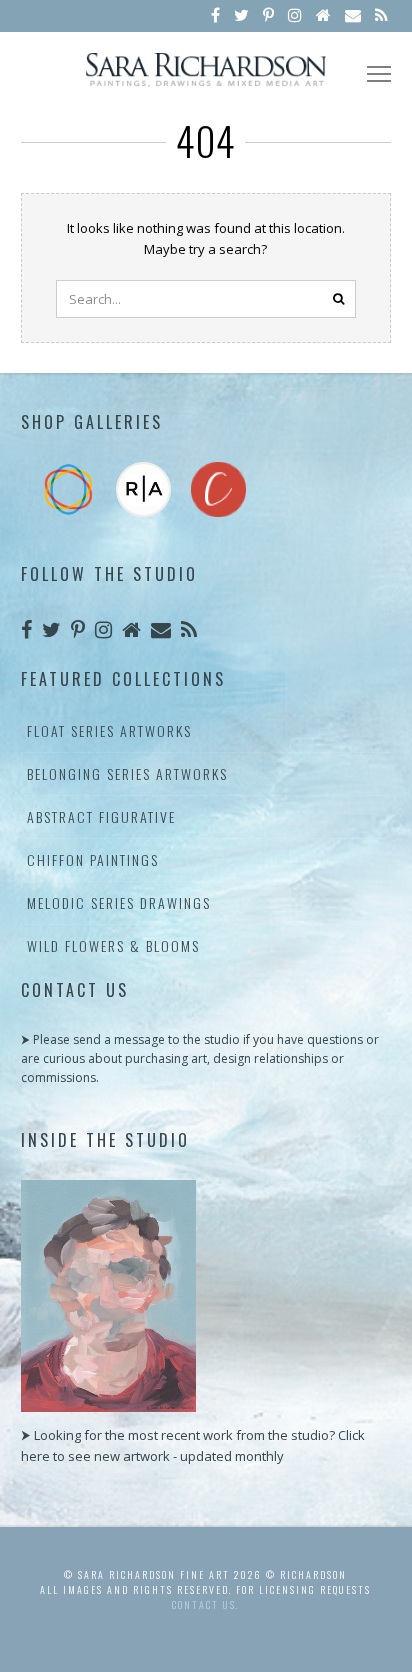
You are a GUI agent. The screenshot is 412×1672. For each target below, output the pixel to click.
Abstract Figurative (101, 816)
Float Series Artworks (109, 730)
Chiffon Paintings (93, 859)
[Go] (339, 299)
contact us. (205, 1604)
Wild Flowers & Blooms (113, 945)
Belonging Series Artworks (127, 773)
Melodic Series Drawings (119, 902)
